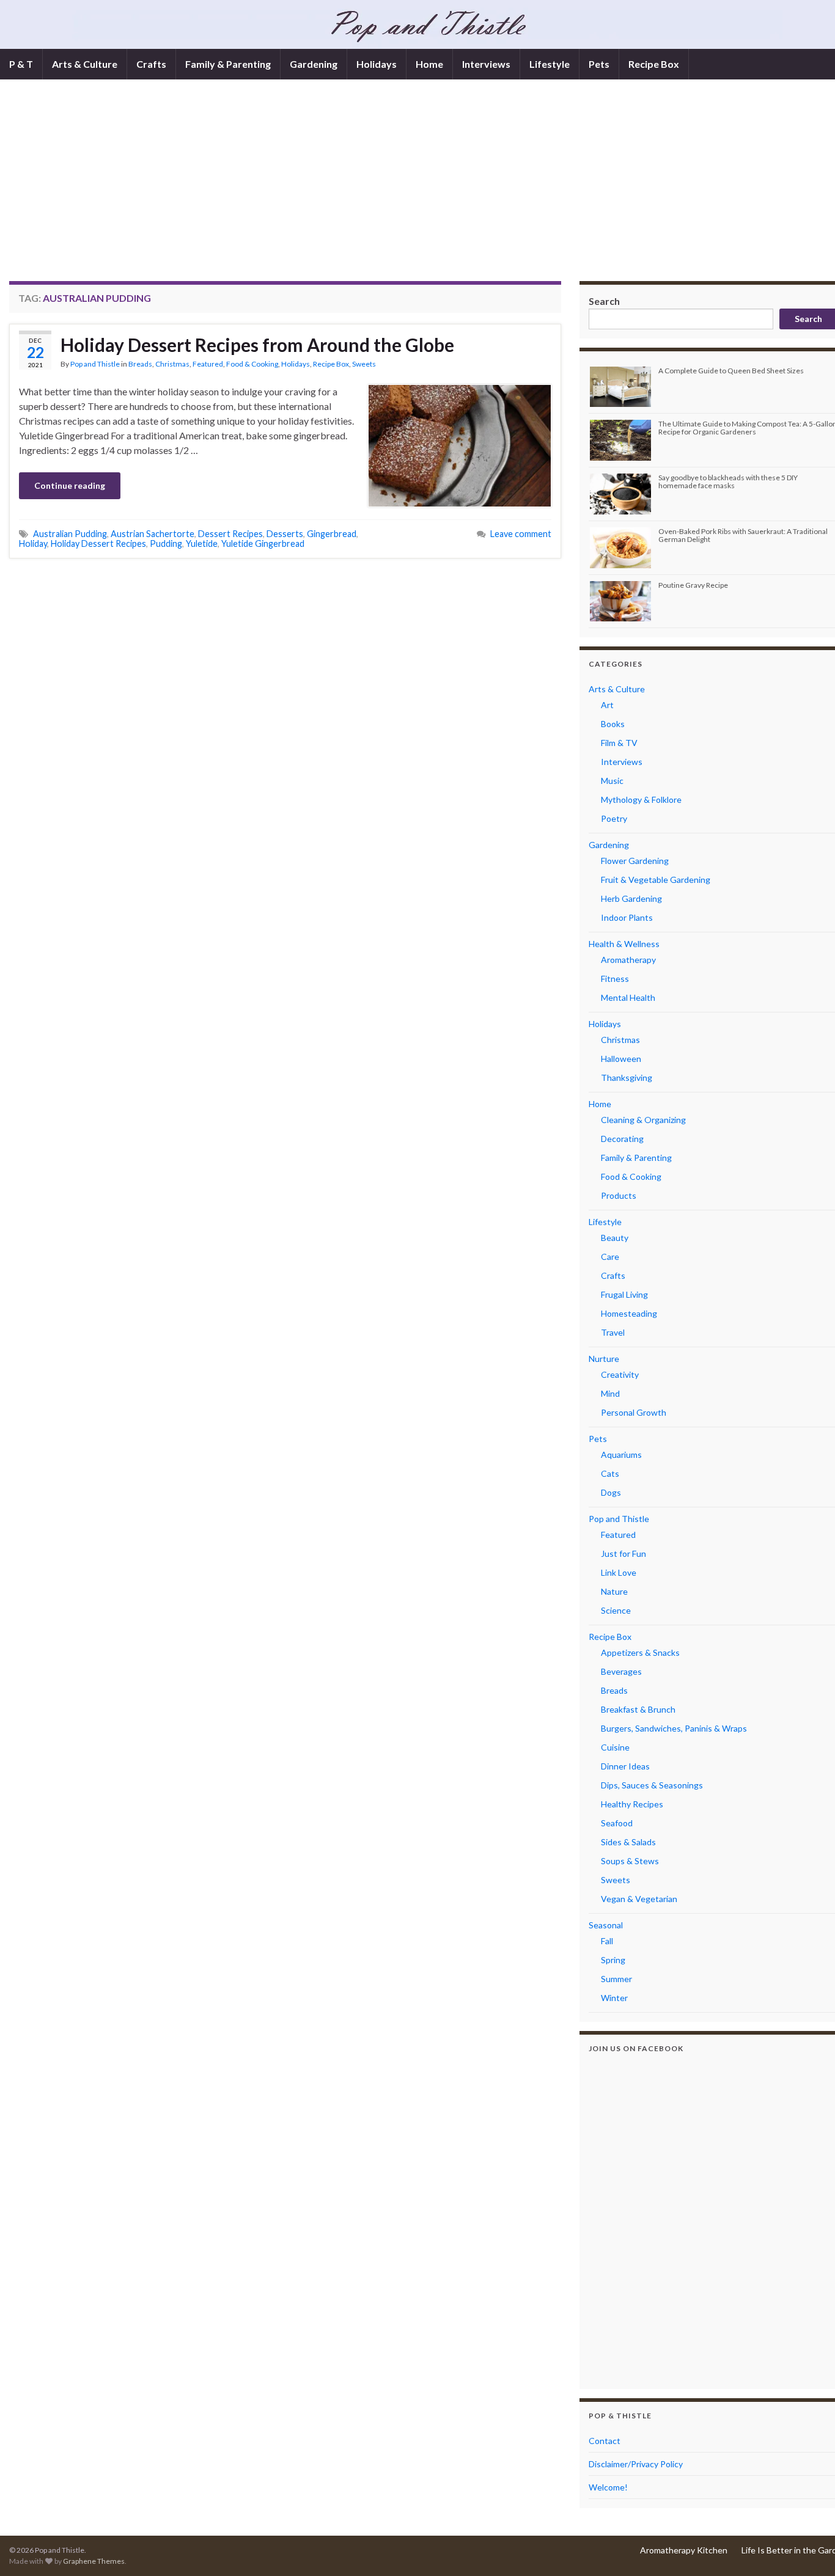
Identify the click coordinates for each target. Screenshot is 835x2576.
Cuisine (615, 1747)
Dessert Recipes (230, 534)
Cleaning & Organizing (643, 1120)
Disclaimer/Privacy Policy (636, 2464)
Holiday (33, 543)
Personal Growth (634, 1412)
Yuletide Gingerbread (263, 543)
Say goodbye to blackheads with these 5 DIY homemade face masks (728, 481)
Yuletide (202, 543)
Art (607, 705)
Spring (613, 1960)
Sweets (364, 364)
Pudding (166, 543)
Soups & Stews (630, 1861)
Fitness (615, 979)
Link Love (619, 1572)
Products (619, 1195)
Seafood (617, 1823)
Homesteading (629, 1313)
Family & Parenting (228, 64)
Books (613, 724)
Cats (610, 1473)
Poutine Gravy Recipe (693, 585)
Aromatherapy (628, 960)
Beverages (621, 1671)
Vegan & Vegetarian (639, 1899)
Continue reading (70, 485)
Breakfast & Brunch (638, 1709)
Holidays (377, 64)
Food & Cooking (252, 364)
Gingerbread (332, 534)
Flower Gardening (635, 861)
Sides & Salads (628, 1842)
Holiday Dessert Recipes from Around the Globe (257, 345)
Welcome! (608, 2487)
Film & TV (619, 743)
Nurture (604, 1359)
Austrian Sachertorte (153, 534)
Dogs (611, 1492)
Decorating (622, 1139)
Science (616, 1610)
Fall (607, 1941)
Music (612, 781)
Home (429, 64)
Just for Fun (623, 1553)
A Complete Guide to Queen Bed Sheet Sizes (731, 371)
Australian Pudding (70, 534)
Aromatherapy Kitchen (684, 2550)
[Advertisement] (428, 189)
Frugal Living (624, 1294)
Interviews (486, 64)
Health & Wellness (624, 944)
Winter (614, 1998)
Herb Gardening (631, 898)
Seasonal (606, 1925)
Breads (140, 364)
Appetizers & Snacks (640, 1652)
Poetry (614, 818)
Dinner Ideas (625, 1766)
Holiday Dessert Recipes (98, 543)
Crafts (151, 64)
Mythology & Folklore (641, 800)
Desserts (285, 534)
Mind (610, 1393)
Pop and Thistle (95, 364)
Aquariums (621, 1454)
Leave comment (521, 534)
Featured (208, 364)
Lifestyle (550, 64)
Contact (605, 2441)
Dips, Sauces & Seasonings (652, 1785)
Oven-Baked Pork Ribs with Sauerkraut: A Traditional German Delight (743, 535)
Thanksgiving (627, 1078)
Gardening (314, 64)
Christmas (172, 364)
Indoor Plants (627, 917)
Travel (613, 1332)
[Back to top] (807, 2549)
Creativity (620, 1374)
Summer (616, 1979)
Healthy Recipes (632, 1804)
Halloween (621, 1059)
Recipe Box (654, 64)
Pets (599, 64)
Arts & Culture (85, 64)
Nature (614, 1591)
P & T (21, 64)
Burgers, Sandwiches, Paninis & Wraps (674, 1728)
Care (610, 1257)
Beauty (615, 1238)
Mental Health (628, 997)
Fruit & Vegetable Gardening (656, 880)
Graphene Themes (94, 2561)
